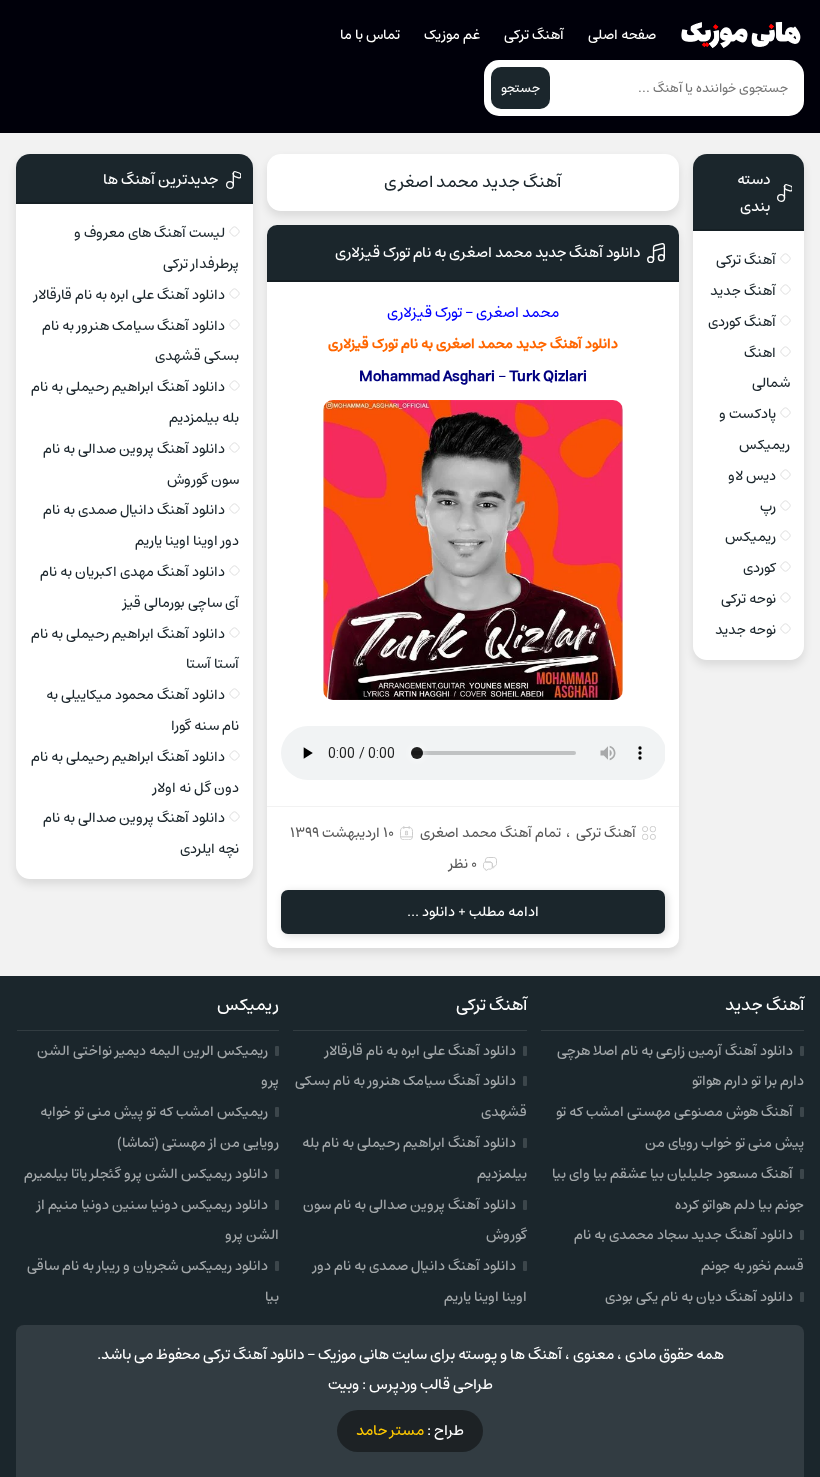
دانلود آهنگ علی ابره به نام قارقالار (129, 295)
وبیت (343, 1384)
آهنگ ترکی (534, 35)
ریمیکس (750, 537)
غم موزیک (452, 35)
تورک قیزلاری (424, 312)
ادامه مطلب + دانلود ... (473, 912)
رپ (768, 507)
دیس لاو (752, 476)
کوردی (759, 568)
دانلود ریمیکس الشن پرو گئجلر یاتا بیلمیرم (146, 1174)
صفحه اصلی (622, 35)
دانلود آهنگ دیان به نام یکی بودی (699, 1297)
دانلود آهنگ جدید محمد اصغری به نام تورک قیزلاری (487, 252)
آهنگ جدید (743, 291)
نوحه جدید (745, 630)
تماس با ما (370, 35)
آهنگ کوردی (742, 322)
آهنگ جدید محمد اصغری (472, 182)
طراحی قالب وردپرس (431, 1384)
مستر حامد (390, 1430)
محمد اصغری (517, 312)
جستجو (520, 88)
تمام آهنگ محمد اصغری (490, 833)
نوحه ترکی (748, 599)
